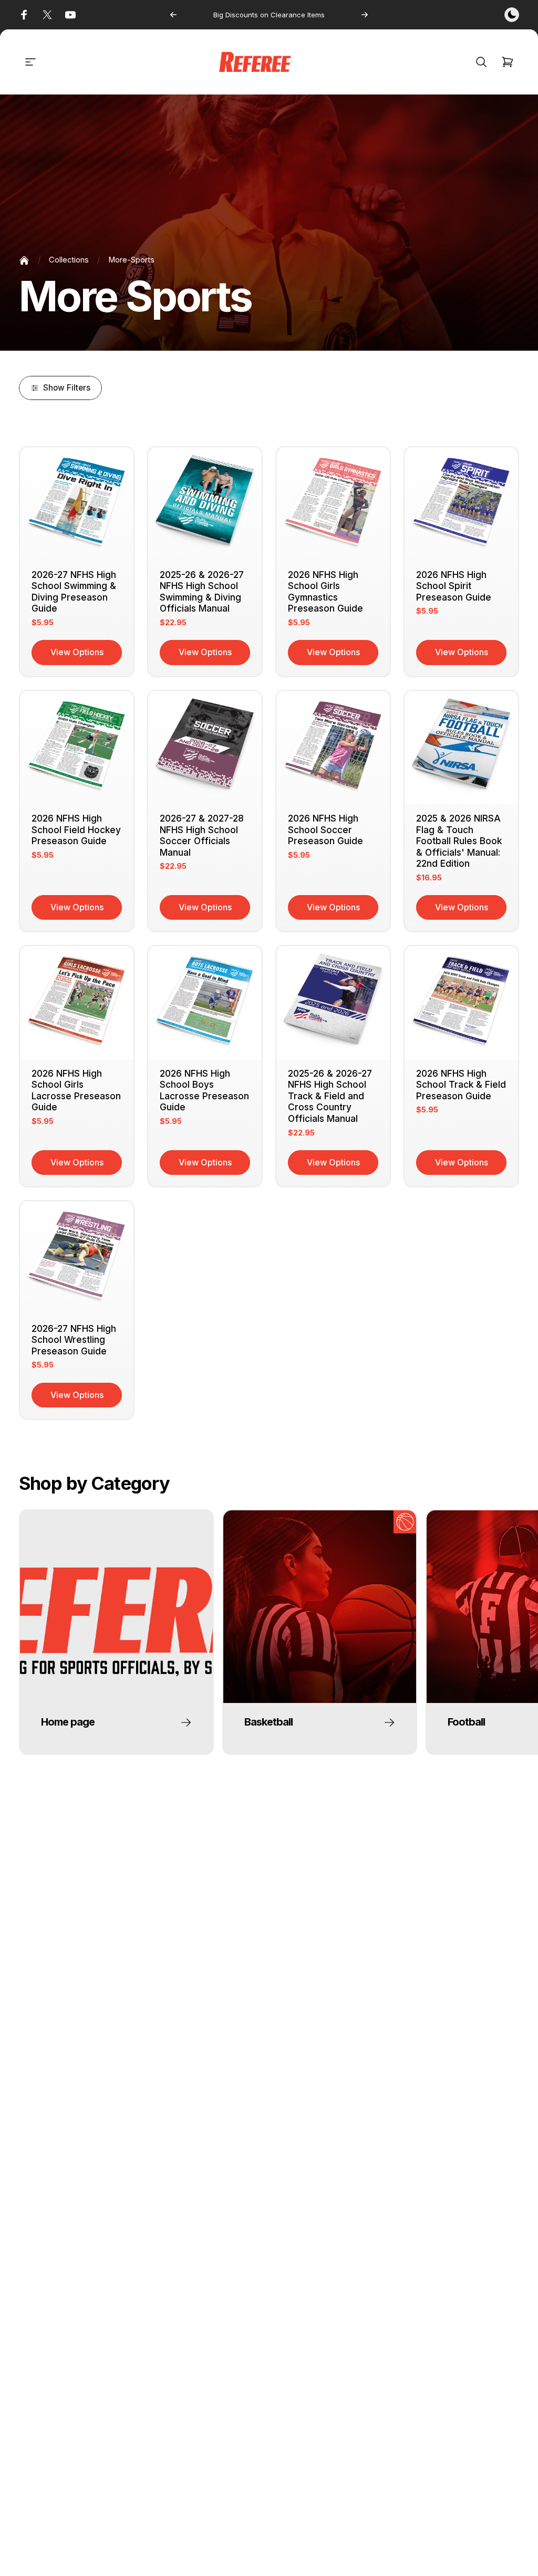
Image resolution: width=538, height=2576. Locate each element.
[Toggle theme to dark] (512, 15)
